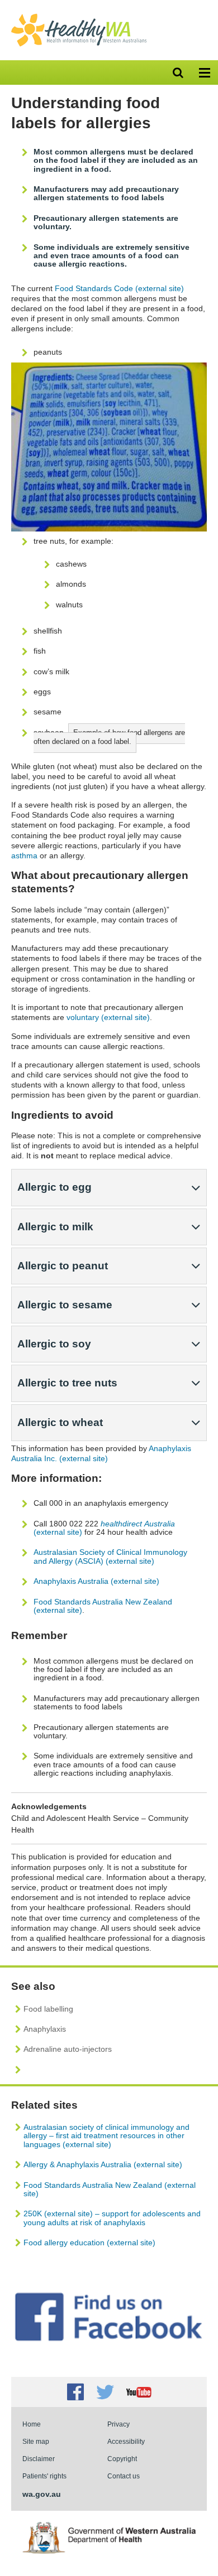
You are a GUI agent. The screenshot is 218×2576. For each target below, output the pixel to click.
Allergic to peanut (63, 1266)
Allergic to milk (55, 1227)
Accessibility (126, 2441)
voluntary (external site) (108, 1017)
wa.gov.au (42, 2494)
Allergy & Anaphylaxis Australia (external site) (103, 2164)
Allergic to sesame (65, 1305)
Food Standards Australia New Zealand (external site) (103, 1606)
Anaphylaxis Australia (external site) (96, 1581)
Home (32, 2424)
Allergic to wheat (60, 1422)
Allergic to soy (54, 1344)
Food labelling (48, 2009)
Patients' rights (44, 2476)
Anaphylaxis (45, 2029)
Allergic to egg (54, 1187)
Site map (36, 2441)
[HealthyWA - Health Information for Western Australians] (79, 16)
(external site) (104, 1528)
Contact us (124, 2476)
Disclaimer (39, 2459)
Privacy (119, 2424)
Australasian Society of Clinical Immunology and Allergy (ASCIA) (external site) (110, 1556)
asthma (24, 856)
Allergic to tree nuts (67, 1383)
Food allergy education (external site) (89, 2242)
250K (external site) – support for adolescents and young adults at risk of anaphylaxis (112, 2218)
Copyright (122, 2459)
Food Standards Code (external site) (119, 288)
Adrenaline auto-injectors (68, 2049)
